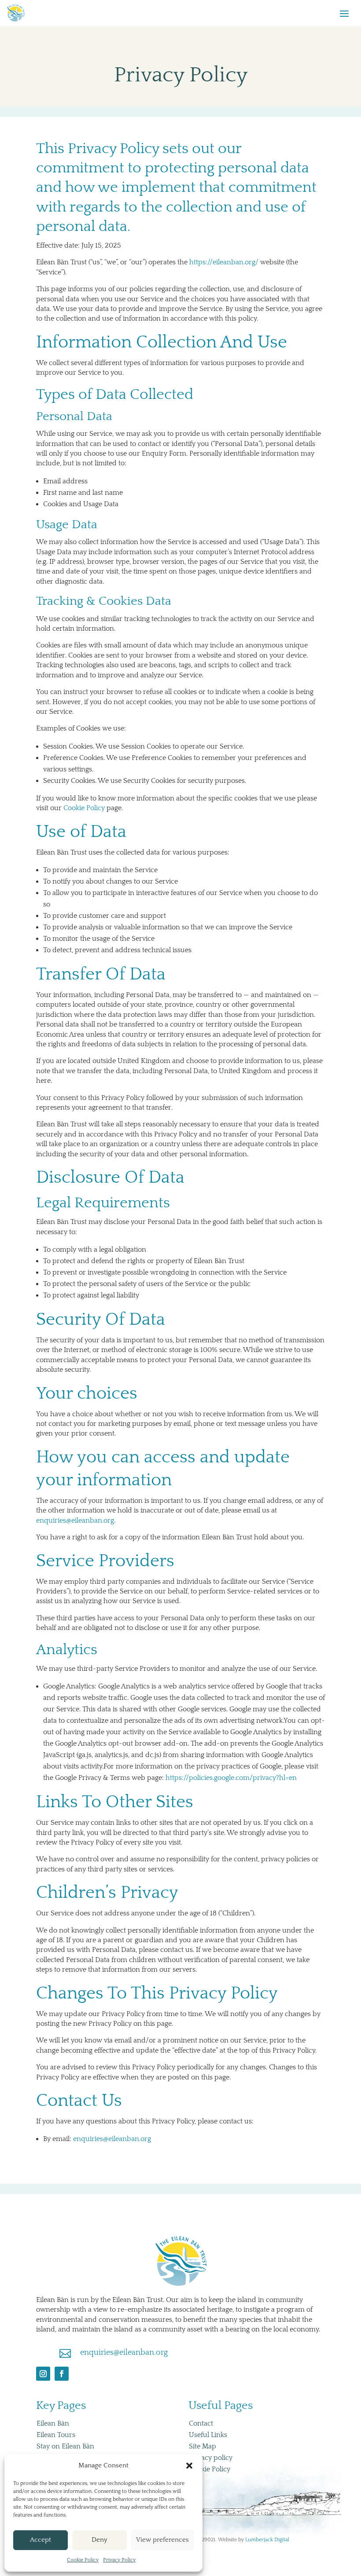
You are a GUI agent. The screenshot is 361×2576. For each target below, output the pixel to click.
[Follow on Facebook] (62, 2374)
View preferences (162, 2540)
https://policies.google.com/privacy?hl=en (231, 1778)
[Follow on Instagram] (43, 2374)
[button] (189, 2466)
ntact (201, 2423)
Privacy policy (211, 2458)
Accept (41, 2540)
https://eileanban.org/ (224, 262)
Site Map (203, 2446)
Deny (99, 2540)
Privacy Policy (119, 2560)
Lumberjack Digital (267, 2540)
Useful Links (208, 2435)
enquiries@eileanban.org (75, 1520)
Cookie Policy (83, 2560)
